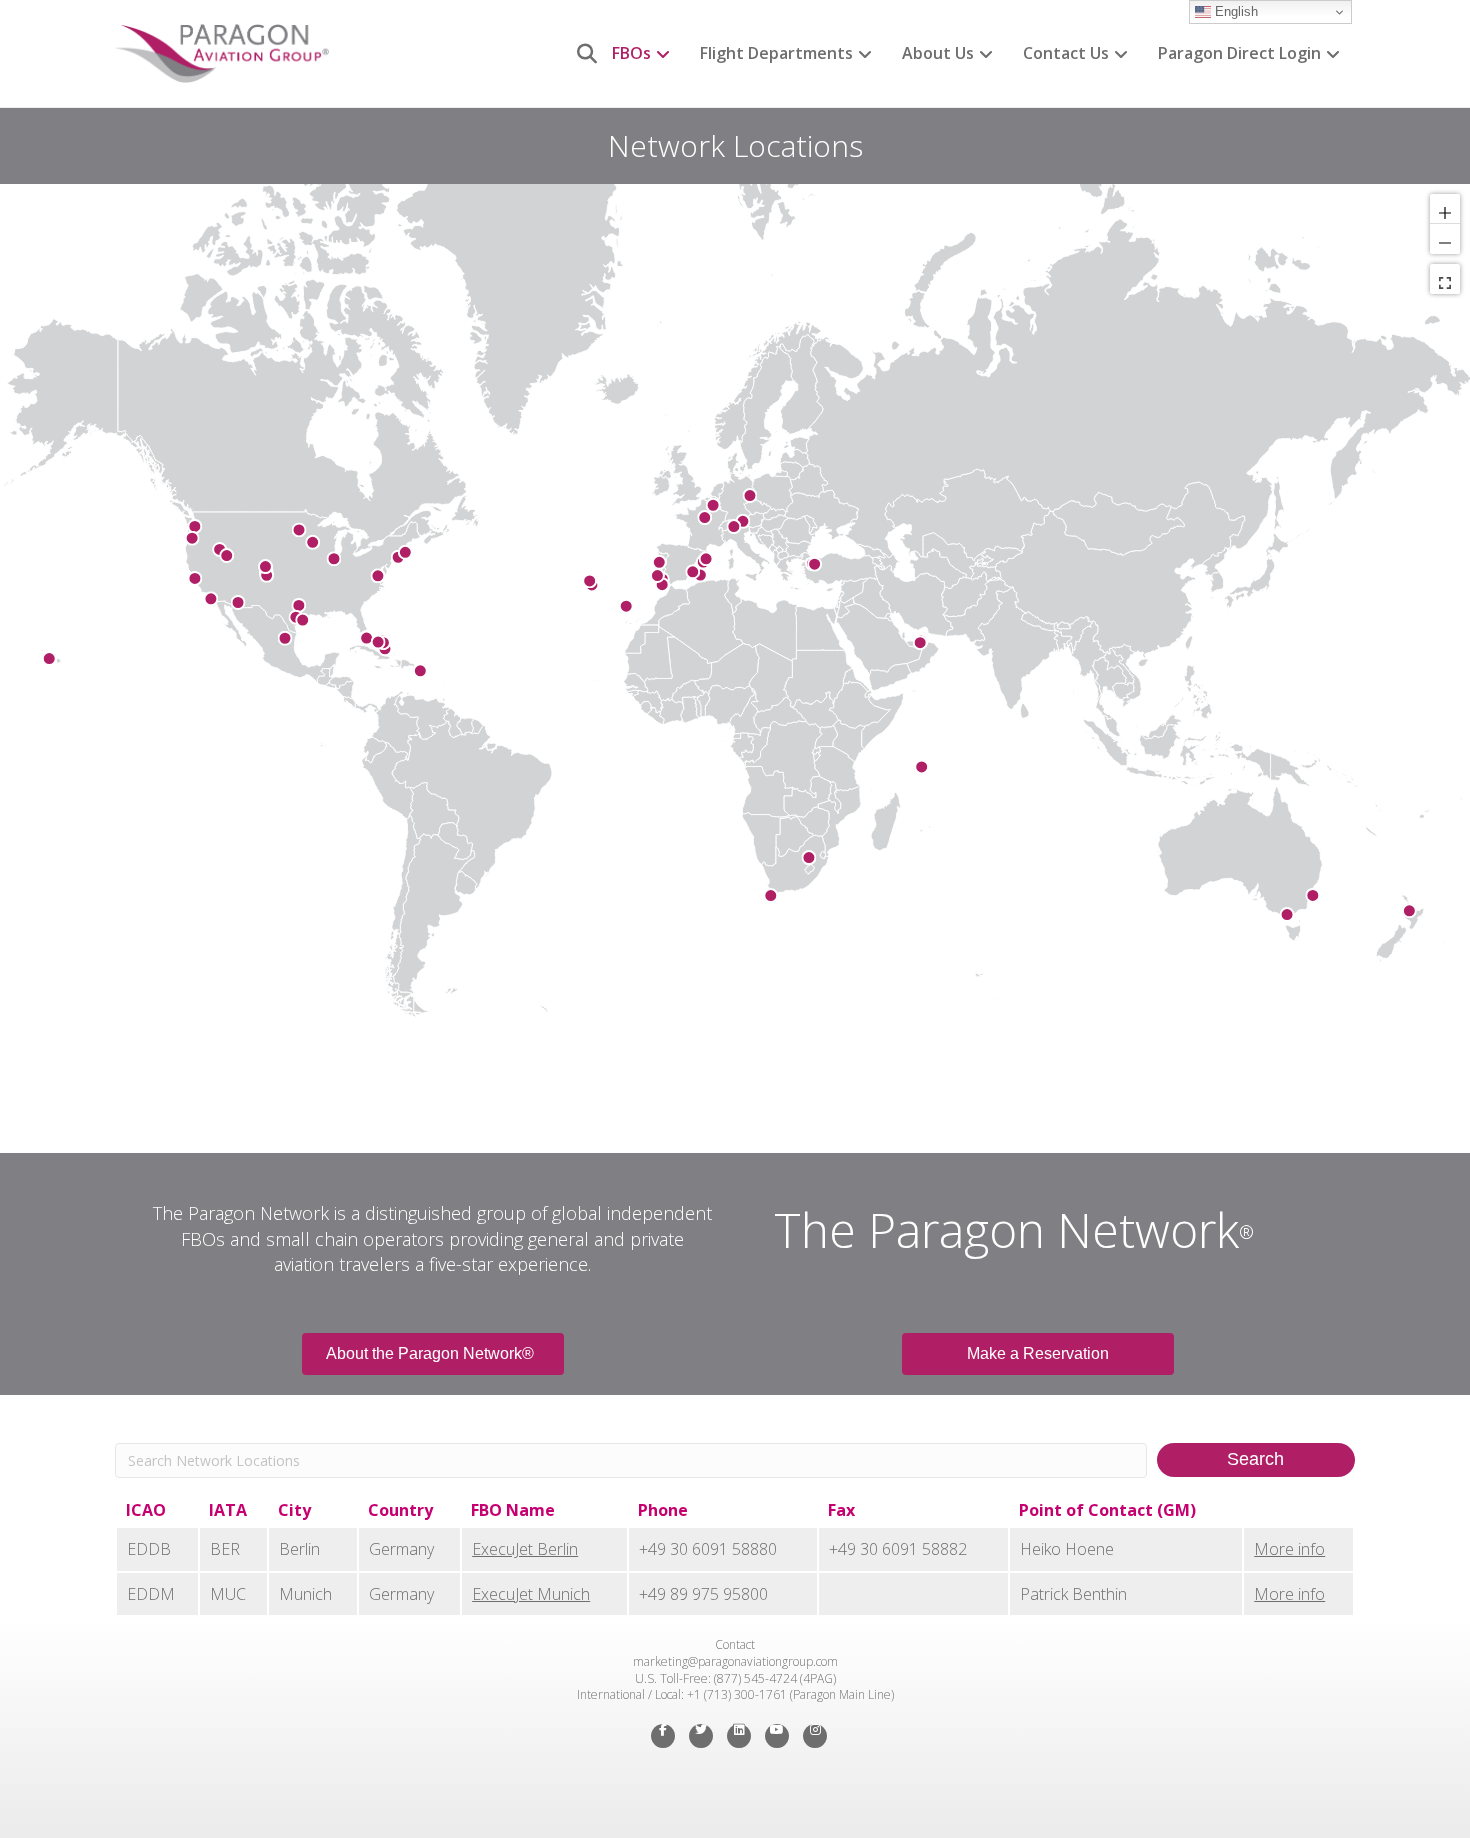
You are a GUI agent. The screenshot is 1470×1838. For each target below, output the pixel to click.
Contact (735, 1644)
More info (1289, 1549)
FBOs (631, 53)
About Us (938, 53)
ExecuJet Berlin (525, 1549)
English (1234, 11)
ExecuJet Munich (531, 1594)
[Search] (579, 54)
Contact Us (1066, 53)
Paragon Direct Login (1239, 53)
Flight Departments (776, 53)
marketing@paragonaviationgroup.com (735, 1661)
